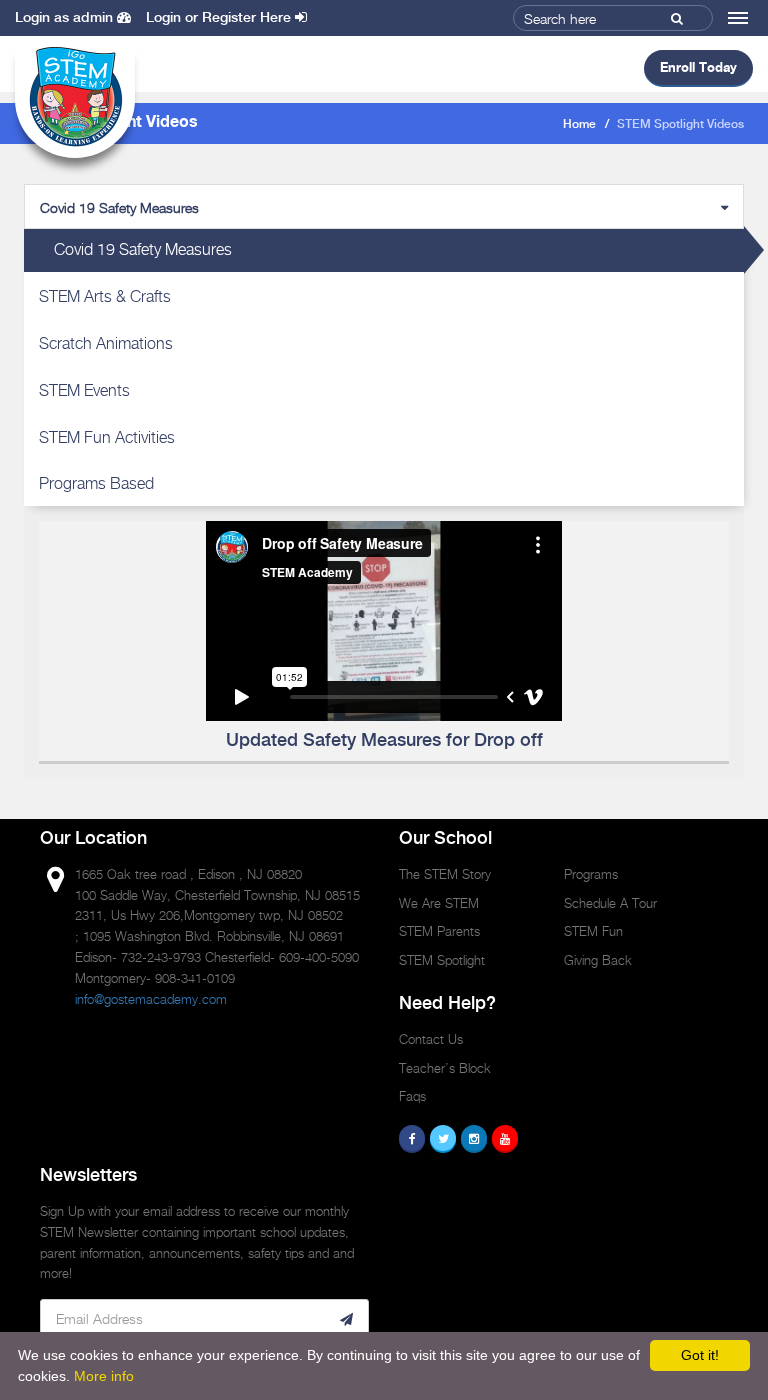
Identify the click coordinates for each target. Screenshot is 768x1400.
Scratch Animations (106, 343)
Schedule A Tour (610, 903)
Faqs (412, 1096)
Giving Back (598, 960)
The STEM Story (445, 874)
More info (104, 1376)
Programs (591, 874)
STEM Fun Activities (107, 437)
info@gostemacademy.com (151, 999)
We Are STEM (439, 903)
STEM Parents (439, 931)
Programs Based (96, 483)
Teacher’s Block (445, 1068)
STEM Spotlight (442, 960)
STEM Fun (593, 931)
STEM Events (84, 390)
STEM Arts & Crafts (105, 296)
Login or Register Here (220, 18)
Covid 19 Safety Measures (143, 249)
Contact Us (431, 1039)
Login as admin (66, 18)
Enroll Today (698, 67)
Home (579, 124)
